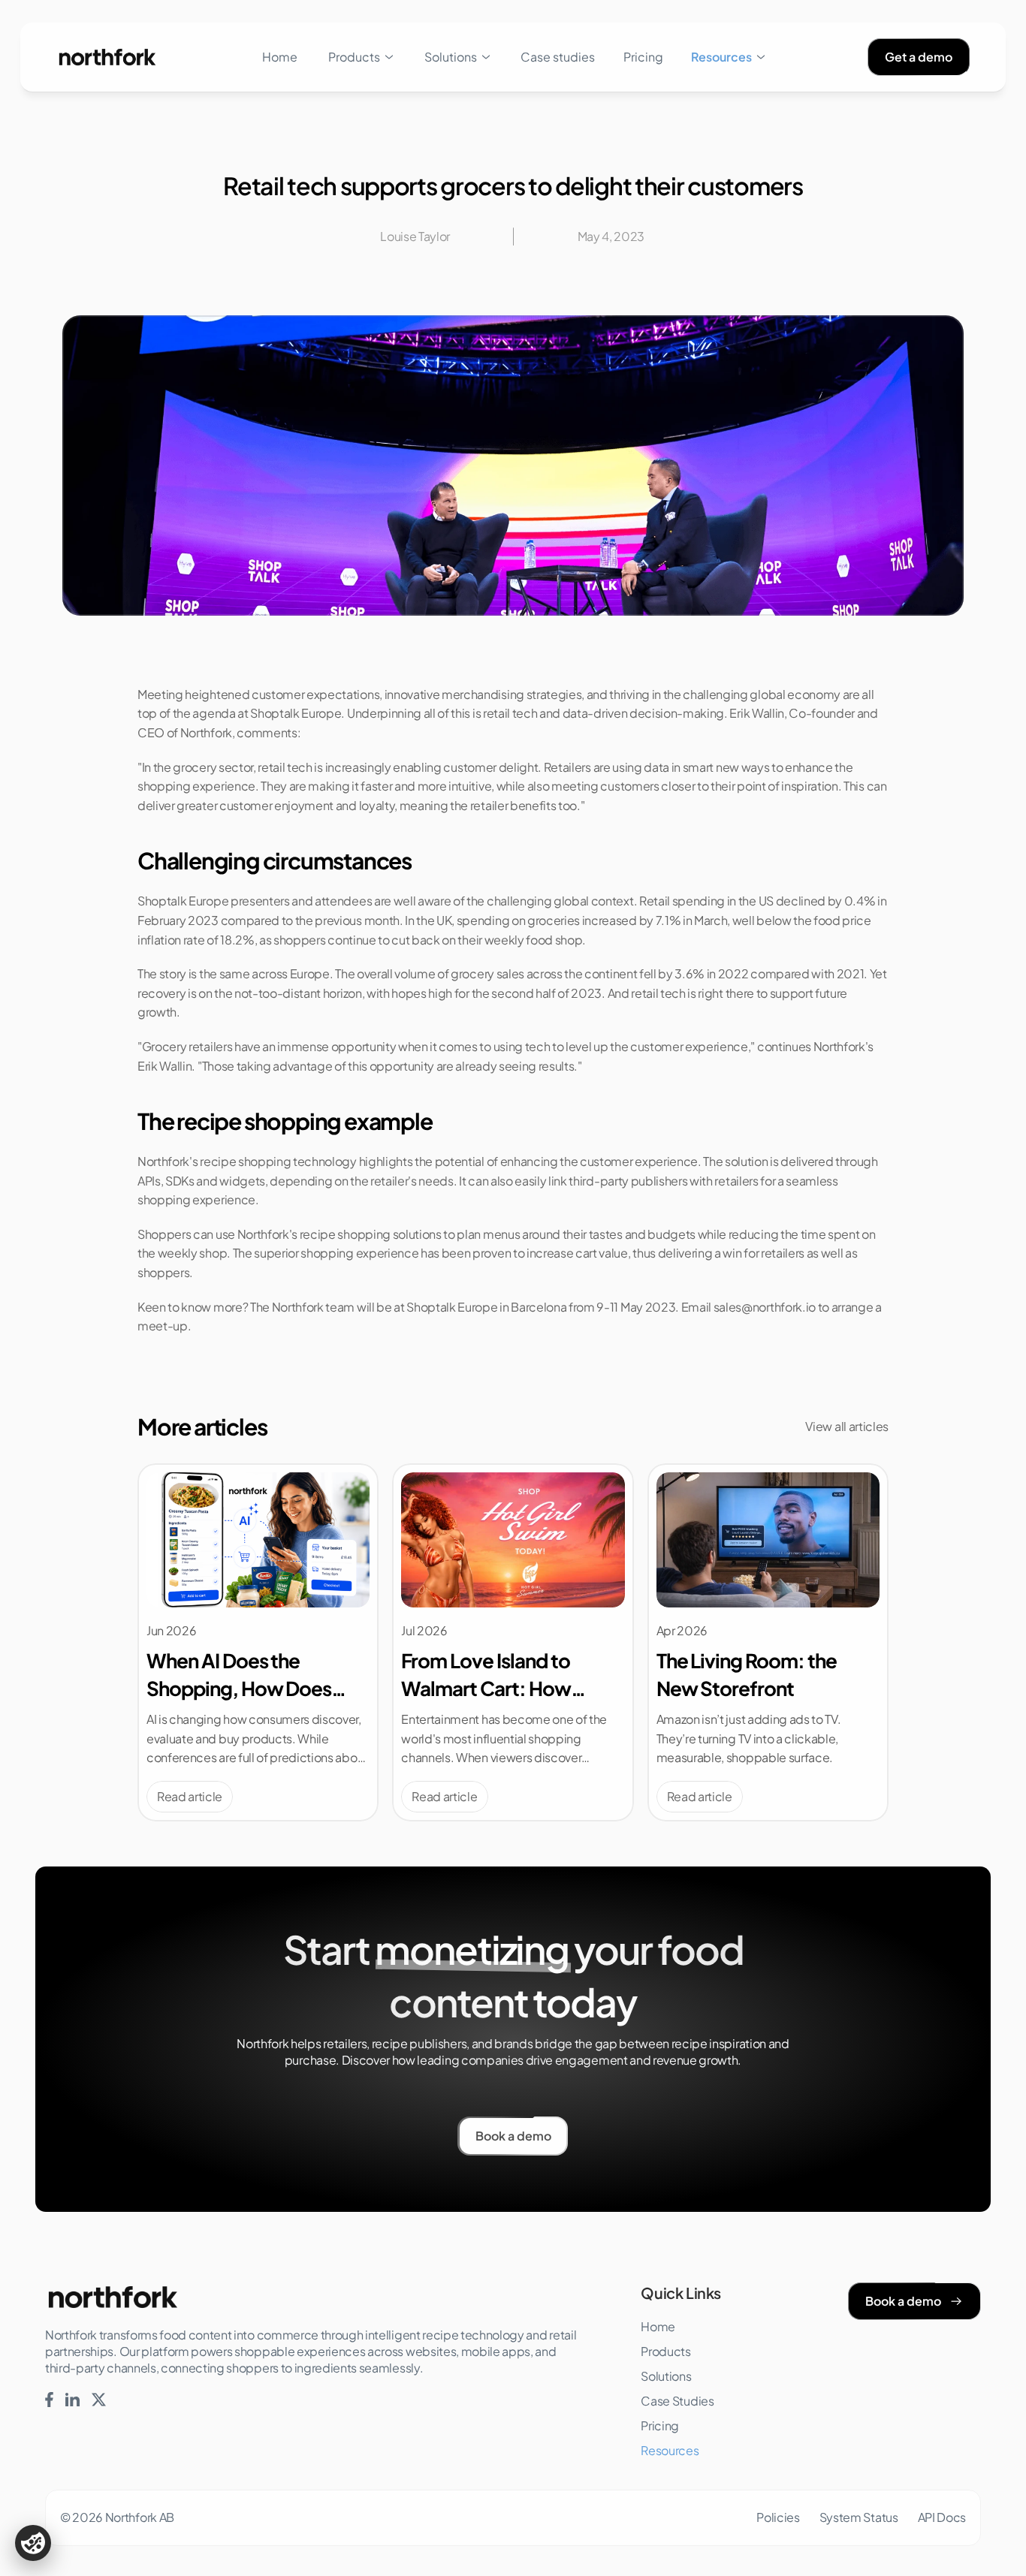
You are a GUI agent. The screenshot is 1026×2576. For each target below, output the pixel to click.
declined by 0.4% (826, 901)
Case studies (558, 57)
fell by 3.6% (672, 973)
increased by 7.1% (632, 920)
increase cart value (577, 1253)
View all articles (847, 1426)
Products (354, 57)
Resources (721, 57)
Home (280, 57)
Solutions (451, 57)
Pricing (643, 57)
